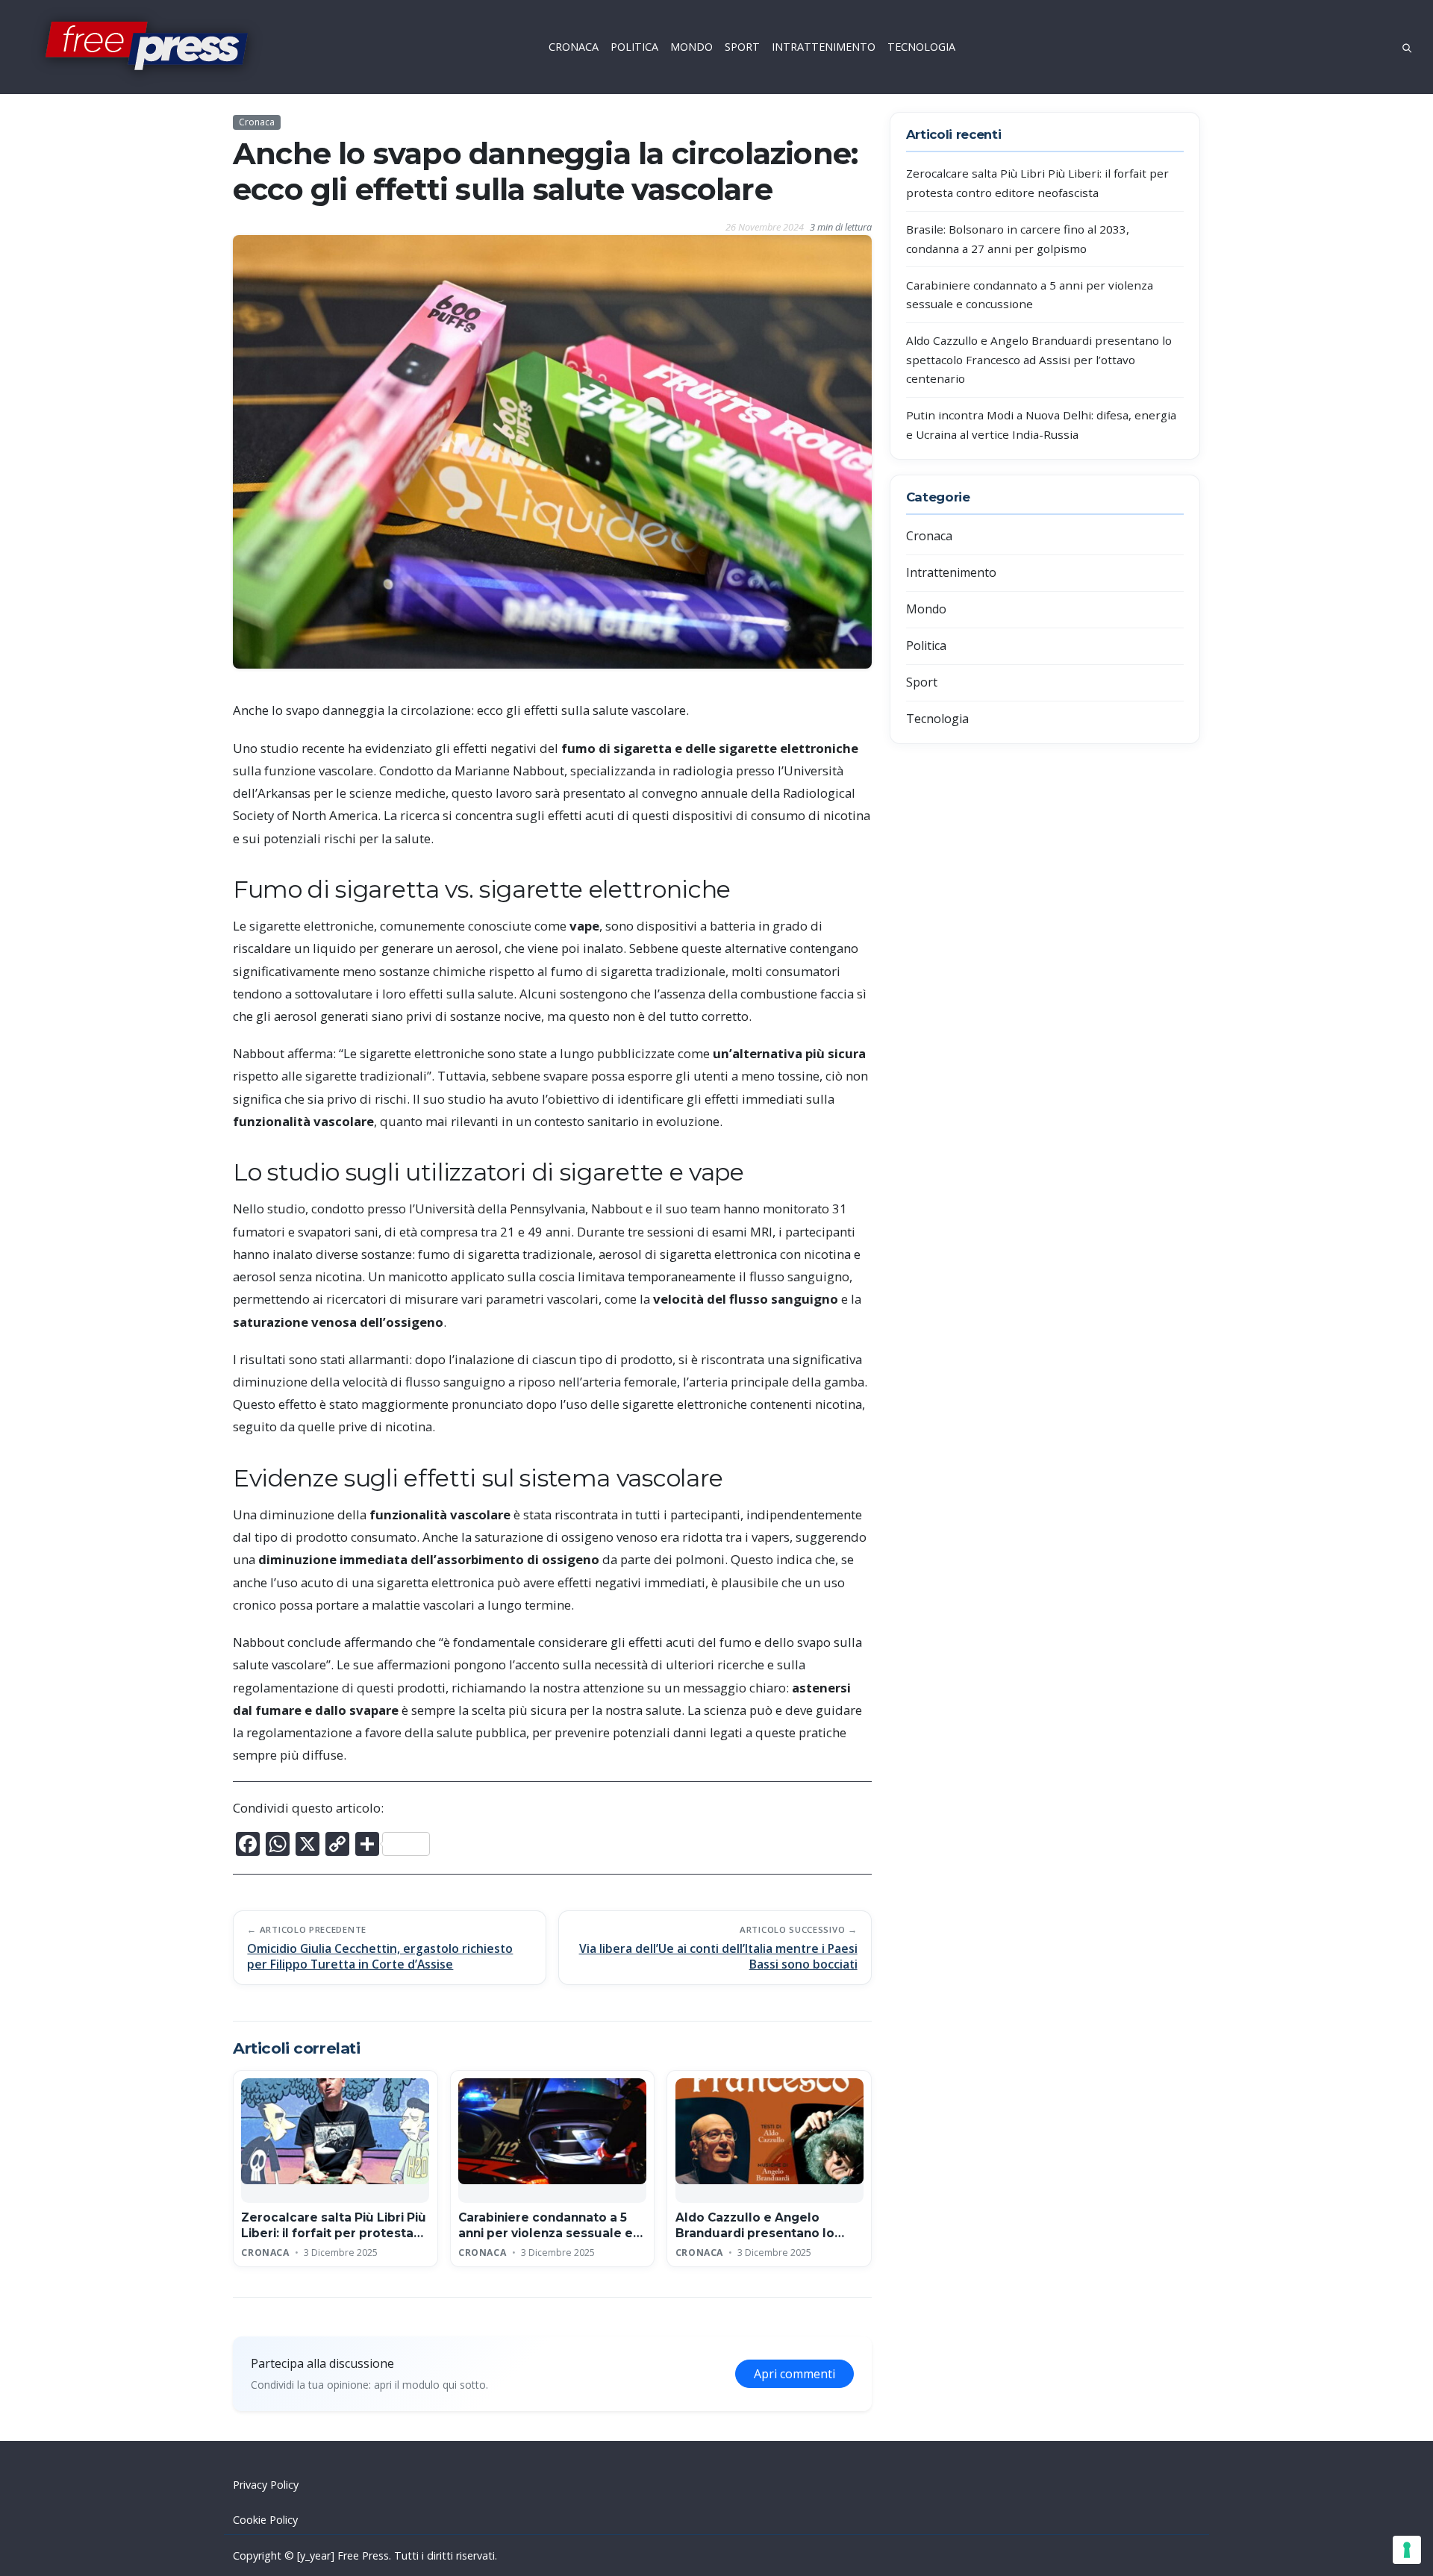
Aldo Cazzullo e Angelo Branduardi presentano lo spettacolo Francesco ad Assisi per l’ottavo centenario (1039, 359)
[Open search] (1407, 47)
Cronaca (257, 122)
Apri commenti (794, 2374)
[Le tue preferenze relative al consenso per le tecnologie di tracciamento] (1407, 2550)
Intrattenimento (951, 572)
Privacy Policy (266, 2485)
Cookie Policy (265, 2520)
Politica (926, 645)
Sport (922, 682)
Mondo (926, 609)
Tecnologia (937, 719)
